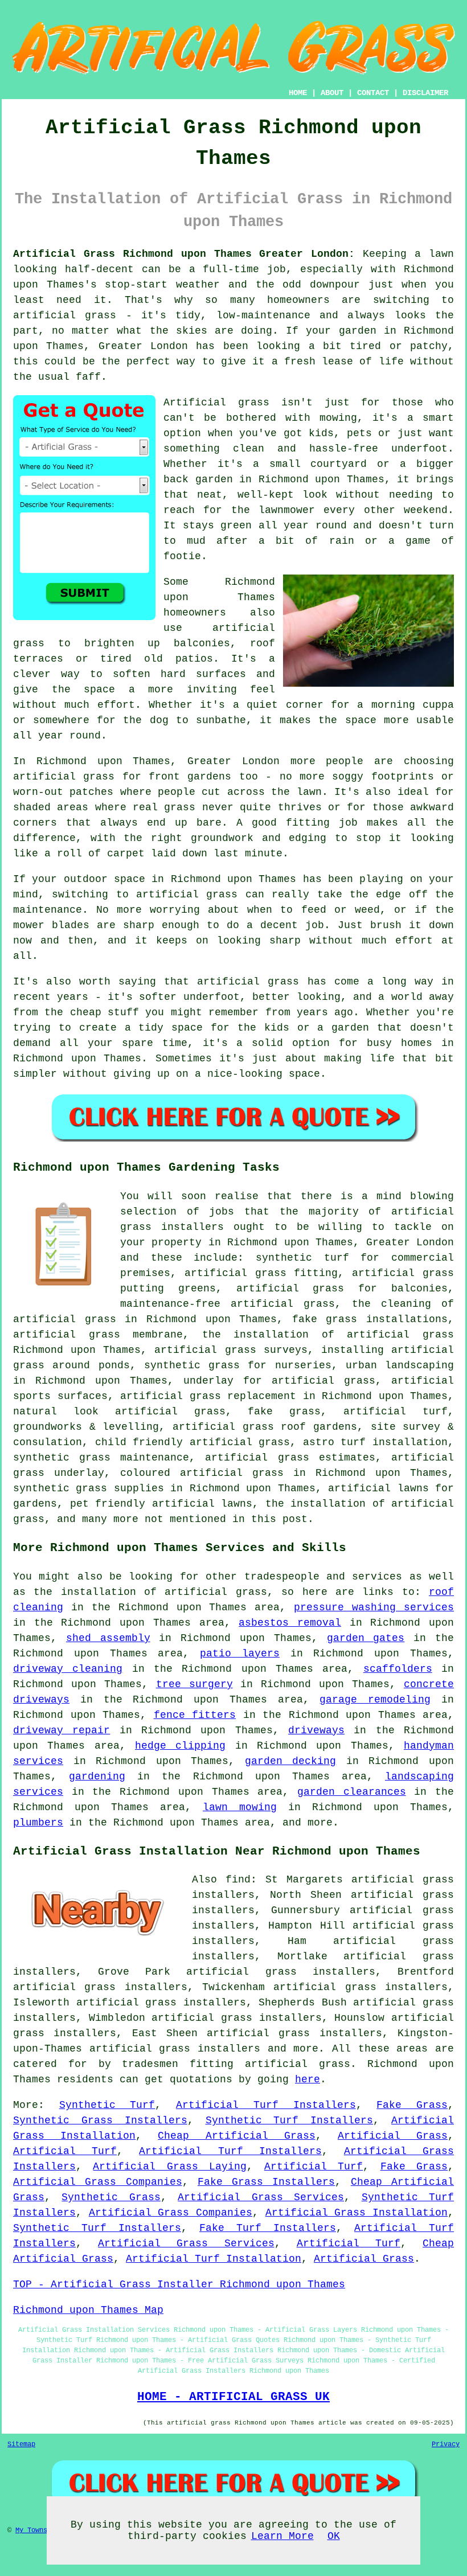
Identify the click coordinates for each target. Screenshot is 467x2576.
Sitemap (21, 2444)
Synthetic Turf (107, 2105)
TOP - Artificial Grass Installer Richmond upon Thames (179, 2284)
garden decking (291, 1761)
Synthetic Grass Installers (100, 2120)
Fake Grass (412, 2105)
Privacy (446, 2444)
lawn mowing (240, 1807)
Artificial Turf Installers (266, 2105)
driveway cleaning (68, 1669)
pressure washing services (374, 1607)
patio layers (240, 1654)
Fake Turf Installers (268, 2228)
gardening (97, 1777)
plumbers (38, 1823)
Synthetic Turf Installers (290, 2120)
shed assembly (108, 1638)
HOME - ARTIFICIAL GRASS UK (233, 2397)
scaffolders (398, 1669)
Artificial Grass (393, 2136)
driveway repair (62, 1730)
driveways (316, 1730)
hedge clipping (180, 1746)
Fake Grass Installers (267, 2182)
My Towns (31, 2530)
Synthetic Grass (111, 2197)
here (308, 2079)
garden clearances (352, 1792)
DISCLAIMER (425, 93)
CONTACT (373, 93)
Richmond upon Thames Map (88, 2310)
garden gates (366, 1638)
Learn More (282, 2536)
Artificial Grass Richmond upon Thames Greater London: (184, 254)
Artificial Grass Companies (98, 2182)
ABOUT (332, 93)
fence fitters (195, 1715)
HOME (298, 93)
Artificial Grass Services (261, 2197)
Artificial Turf (65, 2151)
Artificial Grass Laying (170, 2167)
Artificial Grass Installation (357, 2213)
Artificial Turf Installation (214, 2259)
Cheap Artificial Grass (236, 2136)
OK (334, 2536)
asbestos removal (290, 1623)
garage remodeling (375, 1700)
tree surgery (194, 1684)
